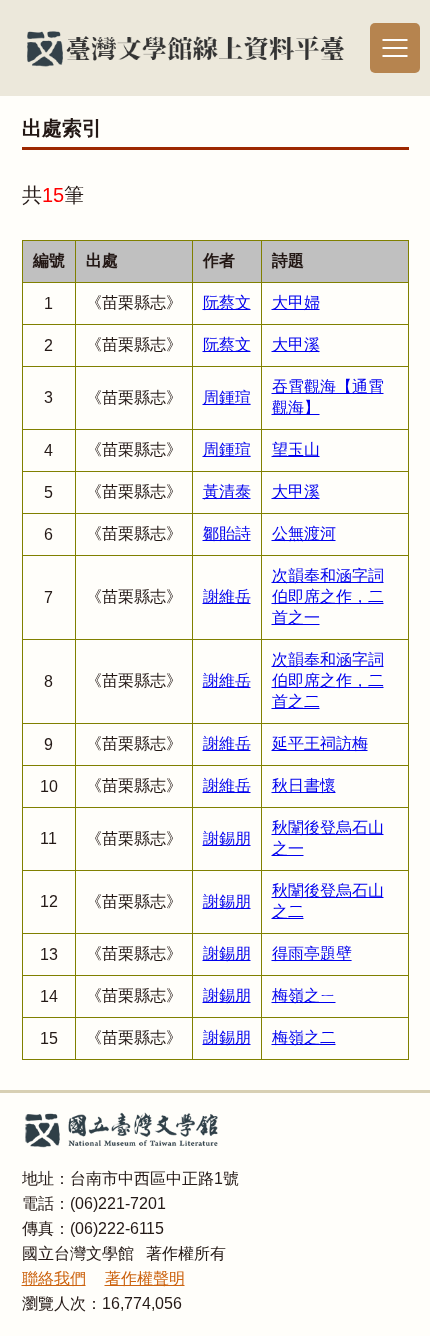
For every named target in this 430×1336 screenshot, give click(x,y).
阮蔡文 (227, 302)
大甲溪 (296, 344)
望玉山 (296, 449)
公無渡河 (304, 533)
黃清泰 (227, 491)
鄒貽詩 (227, 533)
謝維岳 (227, 596)
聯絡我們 (54, 1278)
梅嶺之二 (304, 1037)
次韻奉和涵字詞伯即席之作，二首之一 (328, 596)
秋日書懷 (304, 785)
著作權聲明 (145, 1278)
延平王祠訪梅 (320, 743)
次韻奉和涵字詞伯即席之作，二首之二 (328, 680)
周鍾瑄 (227, 397)
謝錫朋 (227, 838)
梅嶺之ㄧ (304, 995)
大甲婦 (296, 302)
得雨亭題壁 (312, 953)
